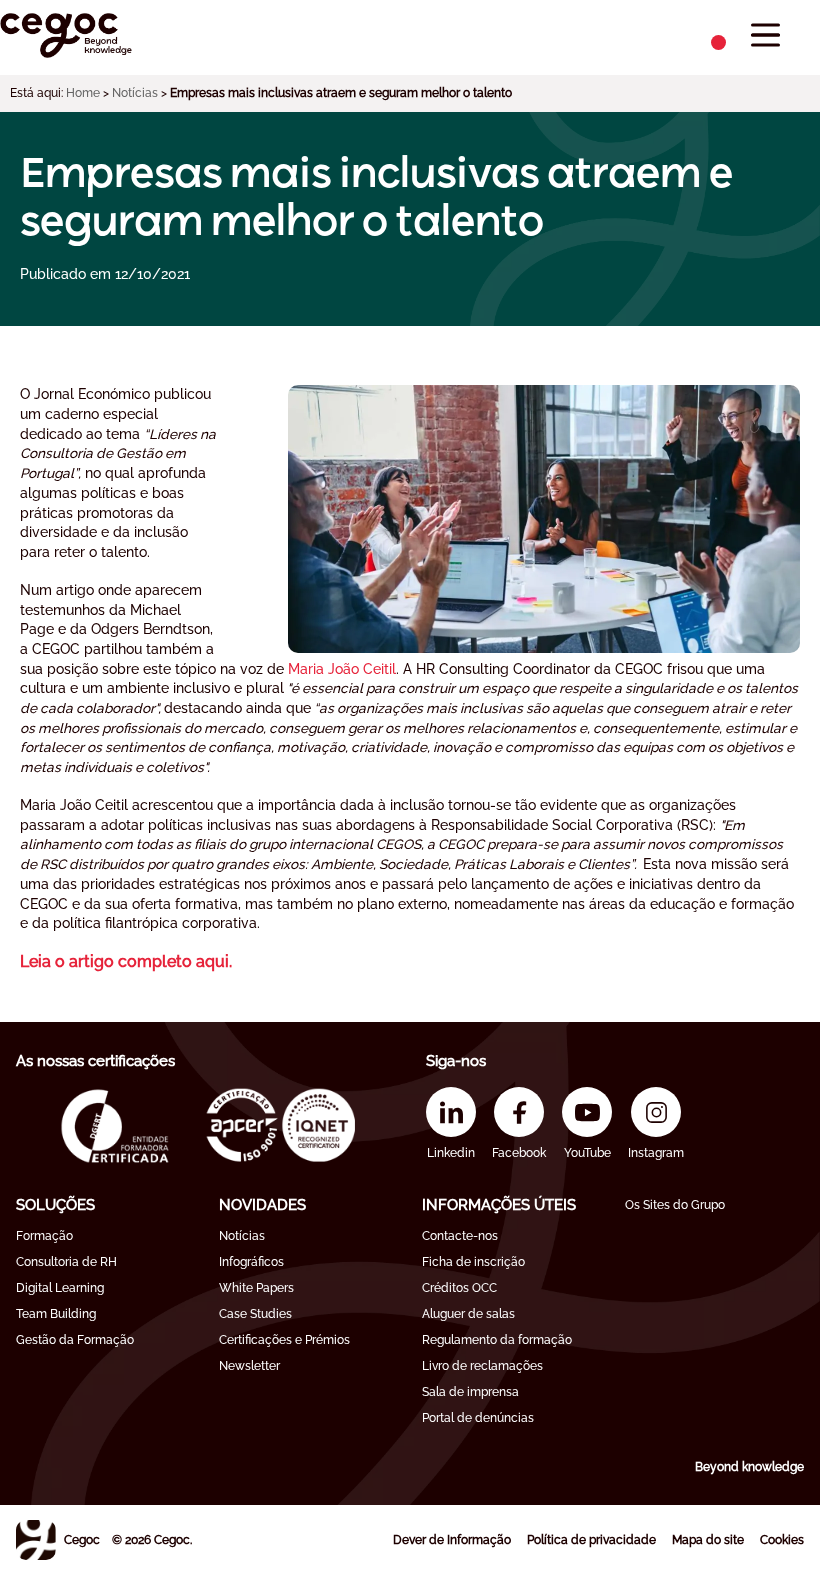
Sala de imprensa (470, 1392)
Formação (44, 1236)
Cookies (782, 1540)
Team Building (56, 1314)
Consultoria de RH (66, 1262)
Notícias (135, 93)
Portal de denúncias (478, 1418)
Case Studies (255, 1314)
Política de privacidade (591, 1540)
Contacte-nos (460, 1236)
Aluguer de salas (468, 1314)
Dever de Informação (452, 1540)
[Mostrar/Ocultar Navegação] (765, 35)
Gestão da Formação (75, 1340)
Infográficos (251, 1262)
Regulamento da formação (497, 1340)
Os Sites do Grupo (675, 1205)
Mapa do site (708, 1540)
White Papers (256, 1288)
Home (83, 93)
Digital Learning (60, 1288)
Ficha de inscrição (473, 1262)
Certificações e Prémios (284, 1340)
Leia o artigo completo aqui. (126, 961)
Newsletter (249, 1366)
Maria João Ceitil (342, 669)
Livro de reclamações (482, 1366)
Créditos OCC (459, 1288)
